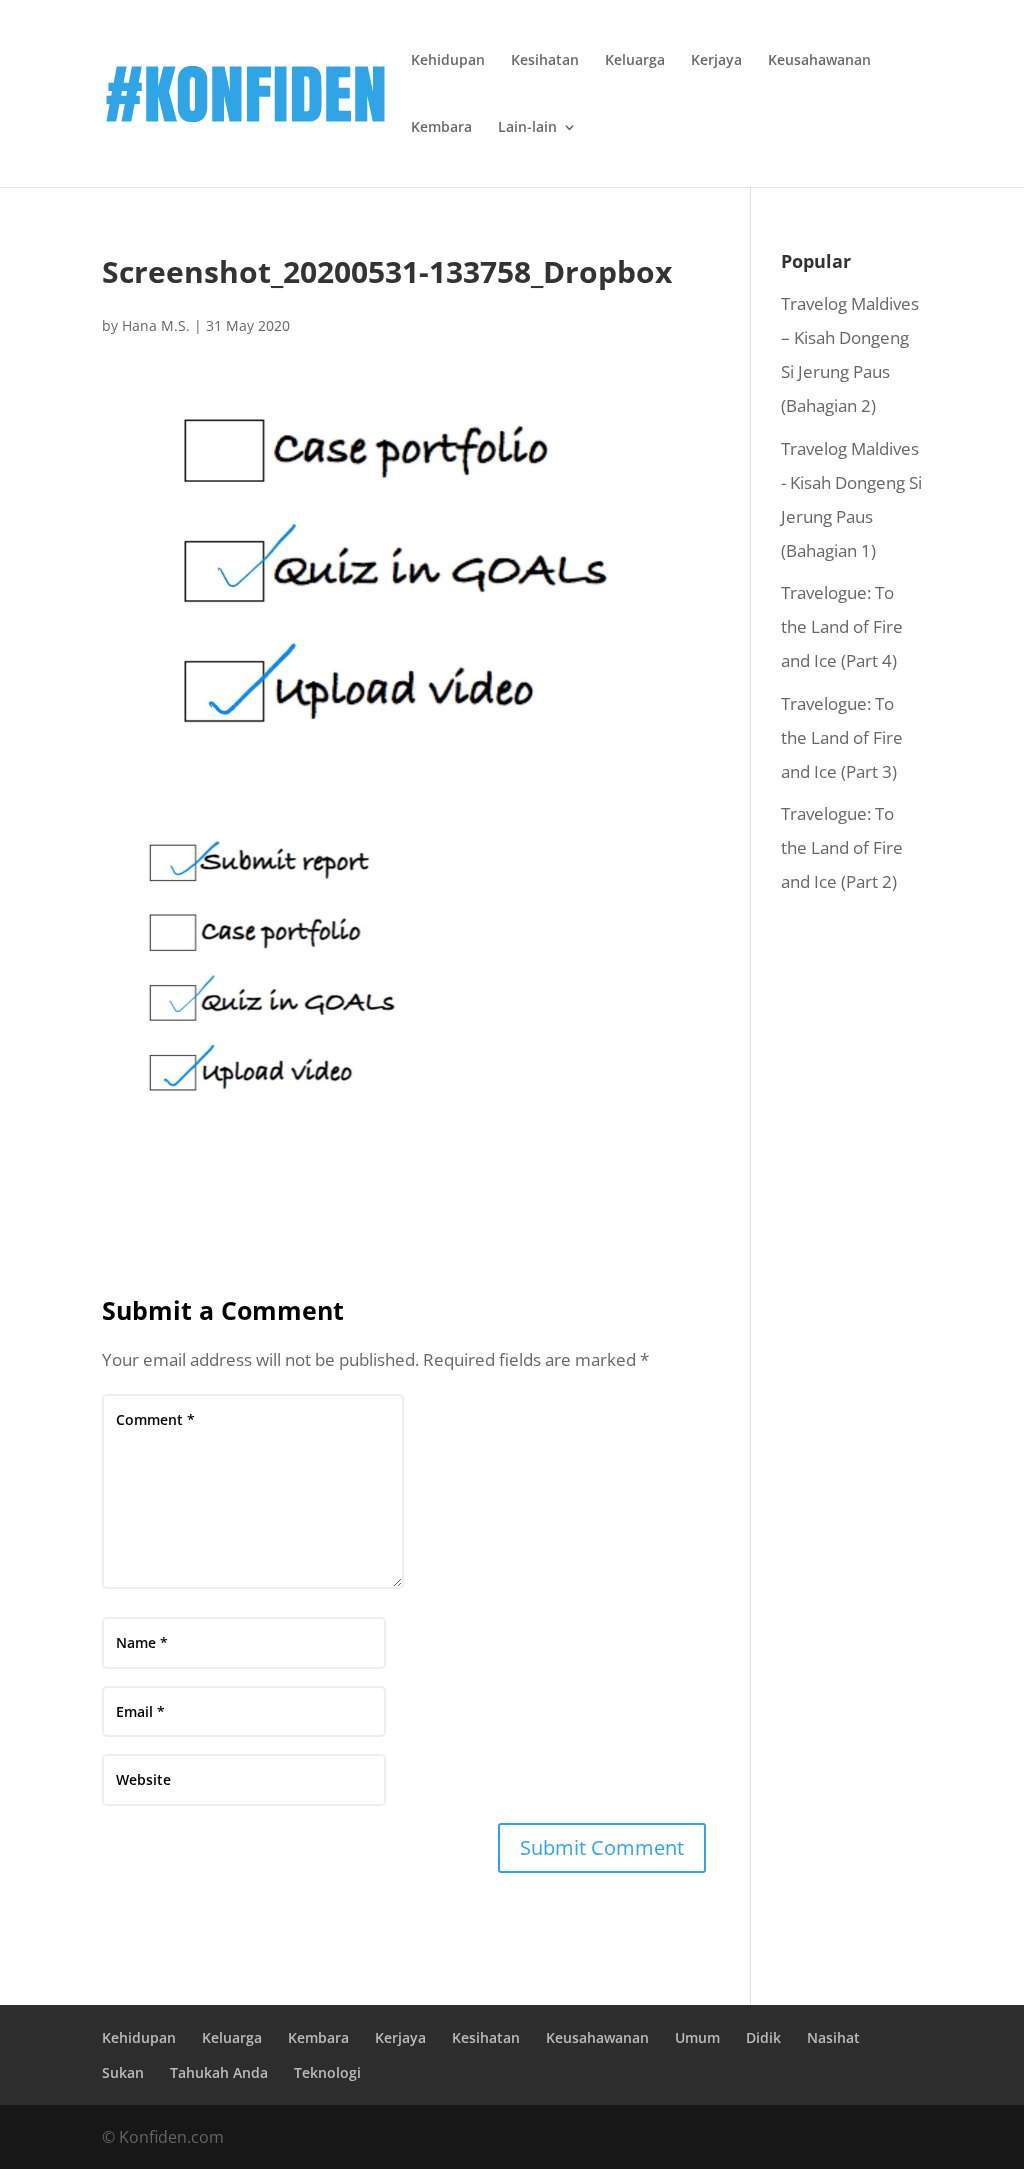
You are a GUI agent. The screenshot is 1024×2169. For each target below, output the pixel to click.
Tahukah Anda (219, 2072)
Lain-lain (527, 128)
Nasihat (833, 2037)
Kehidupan (448, 61)
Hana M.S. (156, 325)
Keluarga (635, 61)
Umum (697, 2037)
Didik (763, 2037)
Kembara (441, 128)
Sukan (123, 2072)
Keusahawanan (819, 61)
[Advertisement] (851, 1229)
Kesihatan (545, 61)
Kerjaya (716, 61)
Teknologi (327, 2072)
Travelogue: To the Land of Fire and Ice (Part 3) (842, 737)
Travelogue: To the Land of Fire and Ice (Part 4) (842, 626)
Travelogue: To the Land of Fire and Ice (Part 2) (842, 847)
